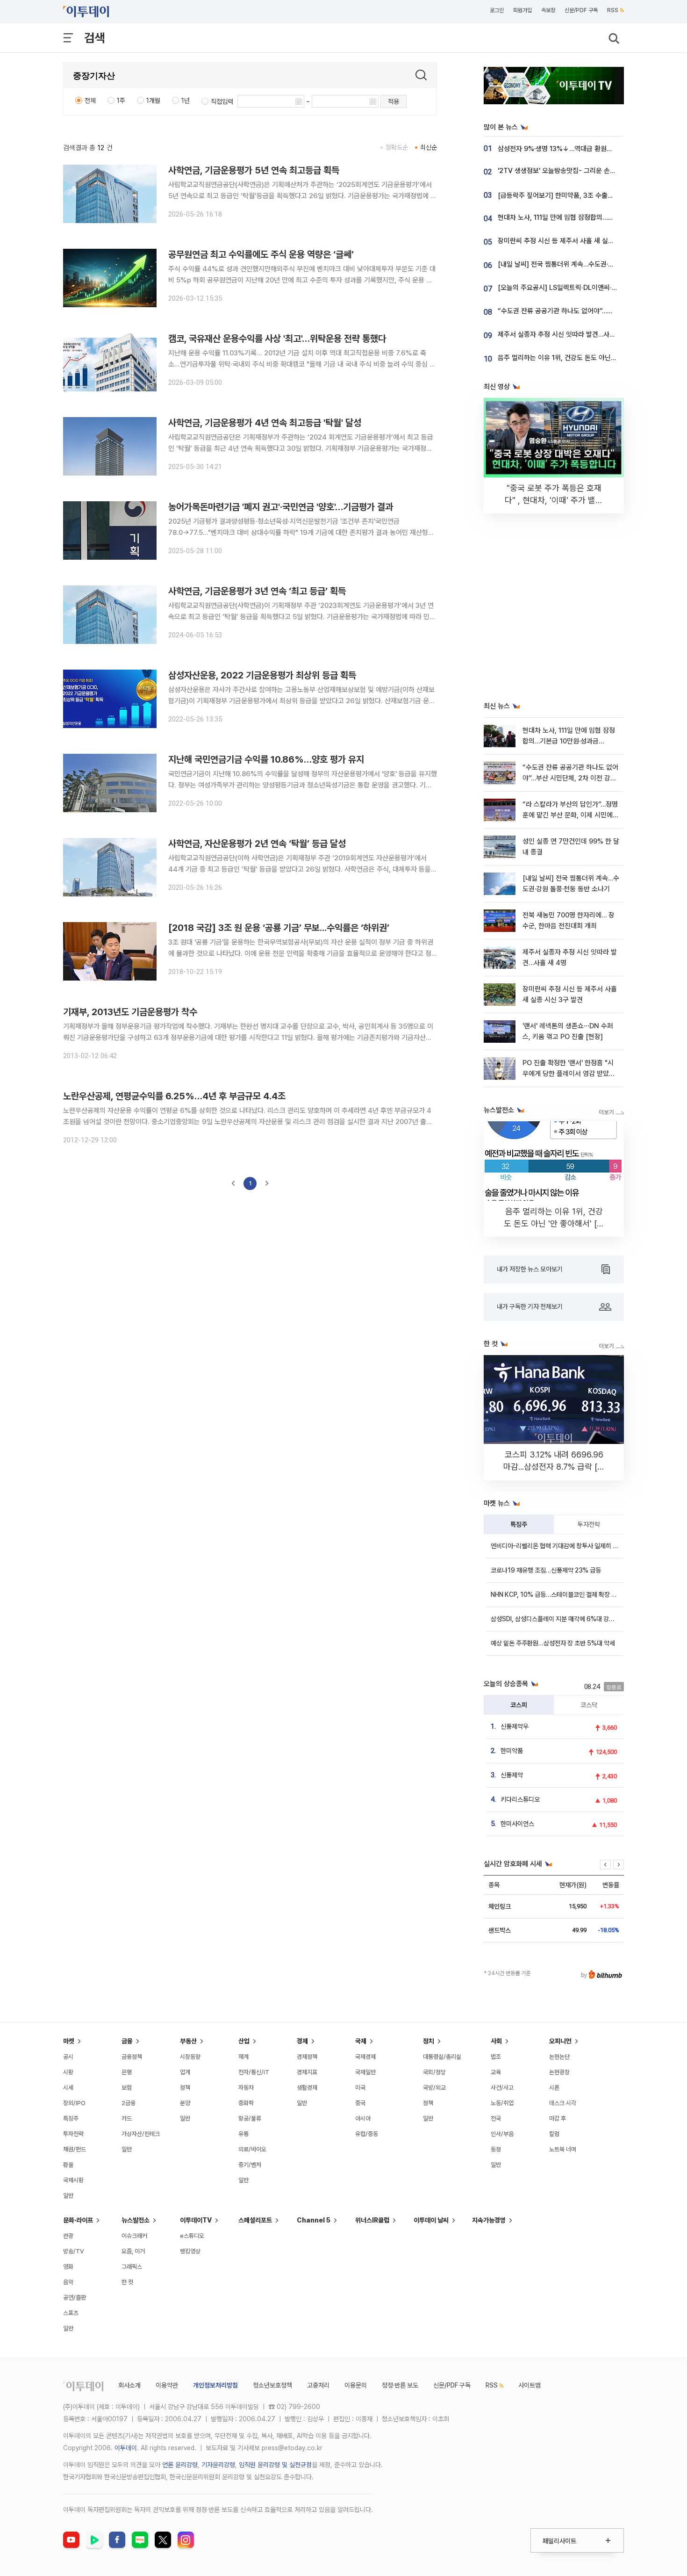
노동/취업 (502, 2103)
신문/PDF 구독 (581, 10)
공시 (68, 2057)
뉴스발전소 (136, 2220)
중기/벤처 (250, 2165)
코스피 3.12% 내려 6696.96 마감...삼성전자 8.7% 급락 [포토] (554, 1467)
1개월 (153, 101)
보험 (127, 2088)
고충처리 (318, 2385)
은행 (127, 2072)
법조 (496, 2057)
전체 (90, 101)
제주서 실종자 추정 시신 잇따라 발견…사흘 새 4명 (567, 334)
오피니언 (560, 2041)
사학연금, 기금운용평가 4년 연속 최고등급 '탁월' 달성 (265, 423)
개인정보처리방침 (215, 2385)
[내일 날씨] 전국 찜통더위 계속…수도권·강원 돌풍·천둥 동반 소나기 (590, 264)
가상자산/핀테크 (141, 2134)
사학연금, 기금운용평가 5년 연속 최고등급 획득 (254, 170)
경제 (302, 2041)
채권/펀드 (75, 2149)
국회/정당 (434, 2072)
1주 (121, 101)
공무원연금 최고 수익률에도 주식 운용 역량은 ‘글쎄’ (261, 254)
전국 (496, 2118)
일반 (68, 2196)
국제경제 (365, 2057)
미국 (360, 2088)
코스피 (519, 1705)
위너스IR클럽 (372, 2220)
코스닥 (589, 1705)
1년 (186, 101)
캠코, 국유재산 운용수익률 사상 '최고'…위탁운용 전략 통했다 (277, 339)
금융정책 (132, 2057)
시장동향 (190, 2057)
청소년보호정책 (272, 2385)
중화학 (246, 2103)
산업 (244, 2041)
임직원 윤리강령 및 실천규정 (275, 2465)
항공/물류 (250, 2118)
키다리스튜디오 (520, 1799)
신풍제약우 (515, 1726)
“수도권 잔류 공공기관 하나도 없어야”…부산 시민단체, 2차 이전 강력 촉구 (570, 778)
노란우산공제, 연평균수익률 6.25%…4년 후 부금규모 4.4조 (174, 1096)
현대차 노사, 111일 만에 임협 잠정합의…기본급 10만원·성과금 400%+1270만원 (569, 741)
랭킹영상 (190, 2251)
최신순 (429, 147)
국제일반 (365, 2072)
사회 (496, 2041)
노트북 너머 (563, 2149)
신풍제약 (512, 1775)
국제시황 (73, 2180)
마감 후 (558, 2118)
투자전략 (589, 1524)
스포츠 (71, 2313)
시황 (68, 2072)
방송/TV (74, 2251)
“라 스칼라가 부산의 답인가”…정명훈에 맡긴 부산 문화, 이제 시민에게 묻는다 (571, 815)
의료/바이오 (252, 2149)
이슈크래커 (134, 2236)
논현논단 (559, 2057)
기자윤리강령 (218, 2465)
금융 (127, 2041)
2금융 (129, 2103)
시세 (68, 2088)
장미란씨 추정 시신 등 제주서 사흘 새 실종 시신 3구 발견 (576, 241)
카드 (127, 2118)
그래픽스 (132, 2267)
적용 (394, 101)
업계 (185, 2072)
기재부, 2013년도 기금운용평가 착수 (130, 1012)
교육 (496, 2072)
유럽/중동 (367, 2134)
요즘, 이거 (133, 2251)
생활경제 (307, 2088)
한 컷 (127, 2282)
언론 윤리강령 (180, 2465)
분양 (185, 2103)
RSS (613, 10)
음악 (68, 2282)
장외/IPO (74, 2103)
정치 (429, 2041)
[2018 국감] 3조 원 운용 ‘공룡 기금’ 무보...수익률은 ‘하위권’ (279, 928)
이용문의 (356, 2385)
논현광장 (559, 2072)
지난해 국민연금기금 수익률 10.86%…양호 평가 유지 (266, 759)
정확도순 (397, 147)
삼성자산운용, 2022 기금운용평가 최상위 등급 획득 (262, 675)
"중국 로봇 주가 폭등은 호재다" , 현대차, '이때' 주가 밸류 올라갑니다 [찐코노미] (554, 500)
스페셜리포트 (255, 2220)
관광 (68, 2236)
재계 (243, 2057)
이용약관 (167, 2385)
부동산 (188, 2041)
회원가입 (522, 10)
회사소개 (129, 2385)
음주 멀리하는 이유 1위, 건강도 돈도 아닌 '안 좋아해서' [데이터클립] (591, 358)
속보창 (548, 10)
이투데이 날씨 (431, 2220)
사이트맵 (530, 2385)
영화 (68, 2267)
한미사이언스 (517, 1824)
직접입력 (222, 101)
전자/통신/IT (254, 2072)
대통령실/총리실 (442, 2057)
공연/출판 (75, 2298)
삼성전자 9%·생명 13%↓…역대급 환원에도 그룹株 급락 (576, 149)
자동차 (246, 2088)
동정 (496, 2149)
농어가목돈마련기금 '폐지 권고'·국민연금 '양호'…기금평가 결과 (281, 507)
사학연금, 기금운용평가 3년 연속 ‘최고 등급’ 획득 (257, 591)
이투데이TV (196, 2220)
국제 (361, 2041)
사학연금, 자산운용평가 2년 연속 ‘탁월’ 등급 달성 (257, 844)
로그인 (497, 10)
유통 (243, 2134)
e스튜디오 (192, 2236)
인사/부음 (502, 2134)
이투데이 (126, 2448)
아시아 (363, 2118)
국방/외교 (434, 2088)
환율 (68, 2165)
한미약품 (512, 1751)
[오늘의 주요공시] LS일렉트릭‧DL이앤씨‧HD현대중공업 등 (579, 288)
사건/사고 (502, 2088)
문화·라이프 (78, 2220)
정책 (185, 2088)
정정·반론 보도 (400, 2385)
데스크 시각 (563, 2103)
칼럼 (554, 2134)
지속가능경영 (489, 2220)
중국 (360, 2103)
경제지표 (307, 2072)
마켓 (69, 2041)
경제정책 (307, 2057)
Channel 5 (314, 2220)
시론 (554, 2088)
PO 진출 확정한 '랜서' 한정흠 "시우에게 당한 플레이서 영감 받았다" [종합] (570, 1074)
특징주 (519, 1524)
